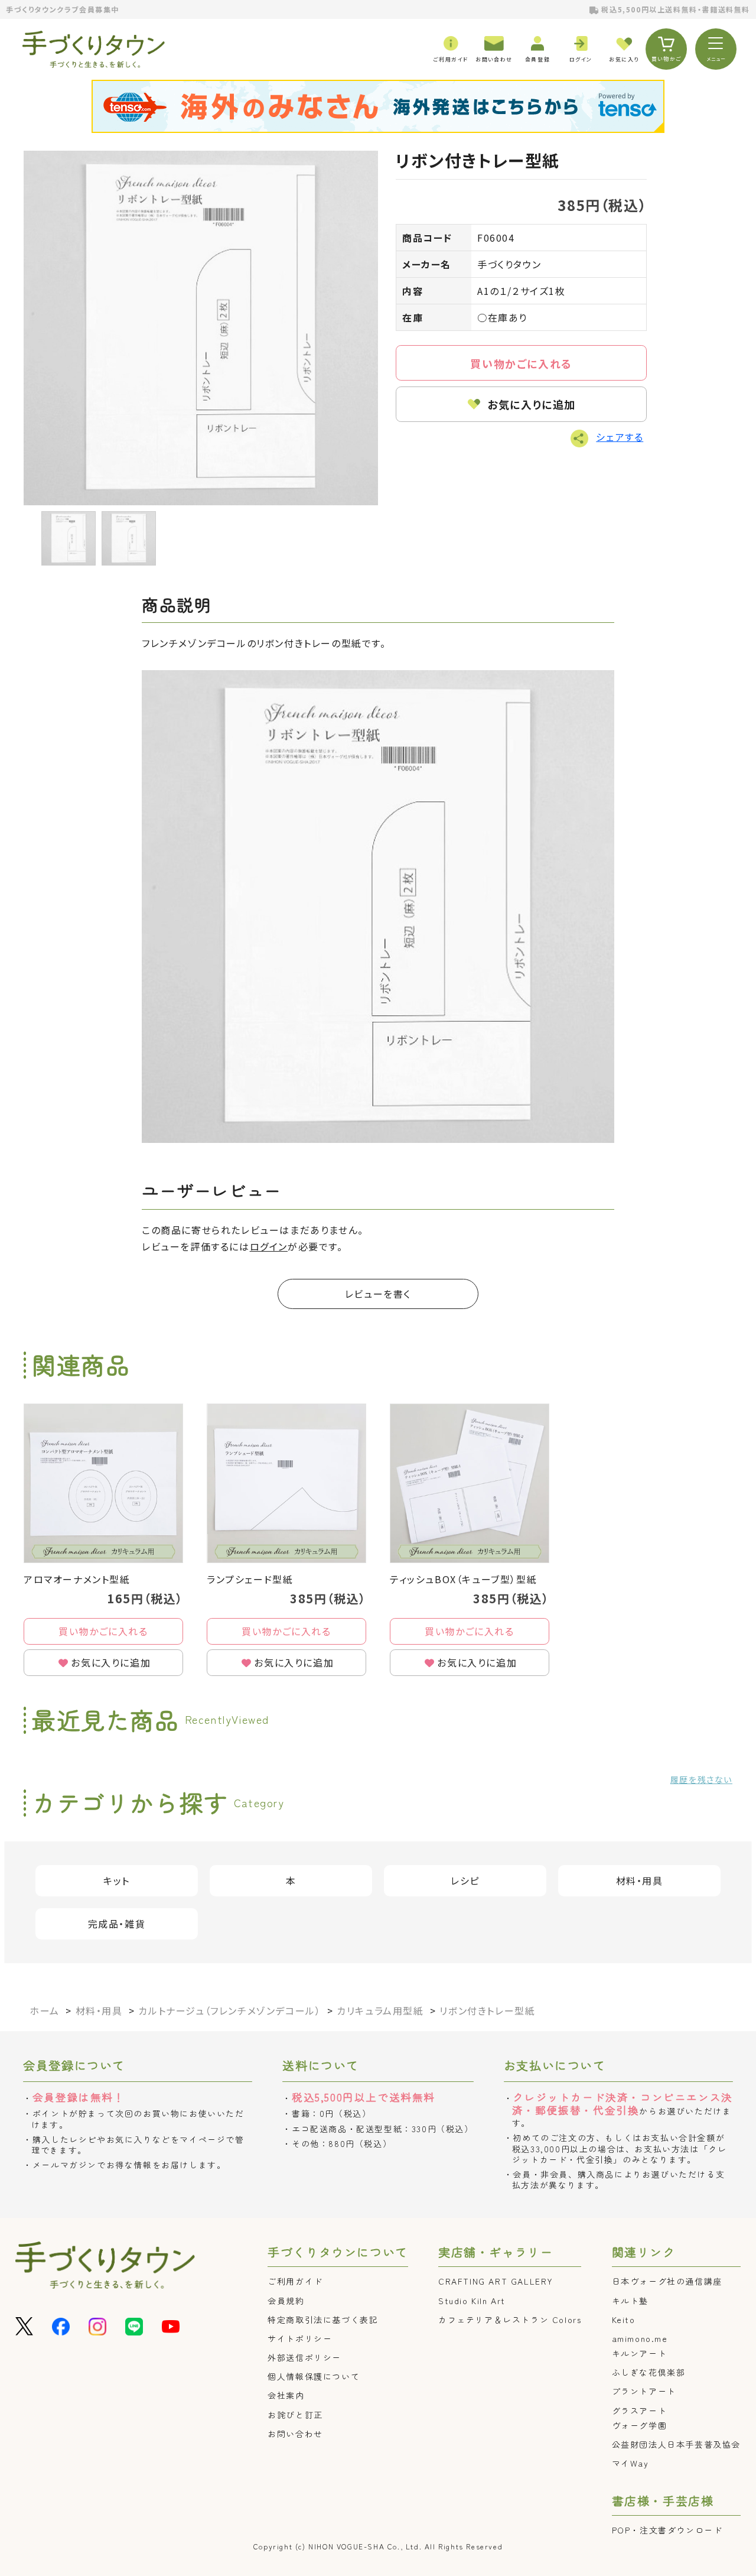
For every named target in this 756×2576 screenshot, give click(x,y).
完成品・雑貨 (117, 1924)
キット (117, 1880)
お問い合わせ (295, 2434)
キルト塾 (630, 2301)
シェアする (620, 437)
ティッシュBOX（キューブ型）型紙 (463, 1579)
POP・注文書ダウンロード (667, 2530)
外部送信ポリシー (304, 2357)
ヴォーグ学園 (640, 2425)
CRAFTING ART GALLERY (496, 2281)
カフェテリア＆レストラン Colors (510, 2320)
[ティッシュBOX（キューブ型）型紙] (470, 1483)
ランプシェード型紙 (250, 1579)
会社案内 (286, 2395)
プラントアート (644, 2391)
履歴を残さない (701, 1779)
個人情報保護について (314, 2376)
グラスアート (640, 2411)
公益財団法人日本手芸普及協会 (676, 2444)
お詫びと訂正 (295, 2415)
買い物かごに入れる (521, 363)
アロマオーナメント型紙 (77, 1579)
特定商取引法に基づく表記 (323, 2320)
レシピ (465, 1880)
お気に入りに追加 (532, 404)
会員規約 (286, 2301)
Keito (624, 2320)
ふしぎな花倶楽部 (649, 2372)
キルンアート (640, 2353)
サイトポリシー (300, 2338)
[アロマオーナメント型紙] (103, 1483)
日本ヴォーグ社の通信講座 (667, 2281)
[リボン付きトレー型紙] (201, 328)
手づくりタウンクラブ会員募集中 (63, 9)
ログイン (269, 1246)
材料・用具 (640, 1880)
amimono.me (640, 2338)
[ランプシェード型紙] (286, 1483)
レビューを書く (378, 1294)
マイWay (630, 2463)
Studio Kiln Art (472, 2301)
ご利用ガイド (295, 2281)
